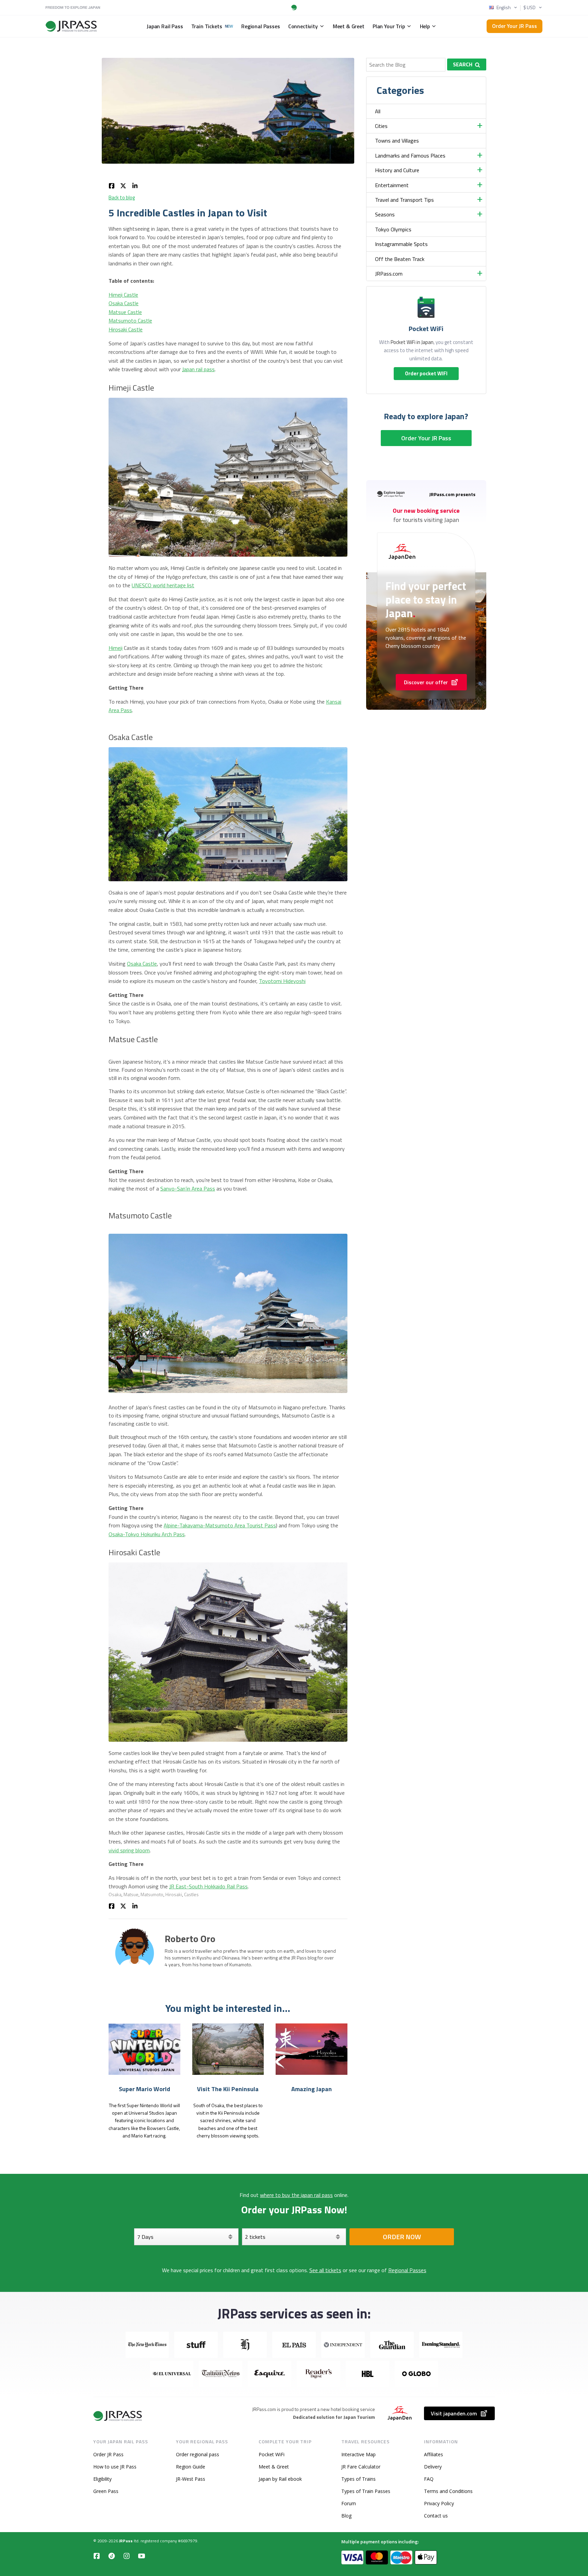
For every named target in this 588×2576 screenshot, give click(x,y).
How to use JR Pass (115, 2467)
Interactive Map (358, 2454)
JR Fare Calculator (361, 2467)
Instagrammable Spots (401, 244)
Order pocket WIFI (426, 373)
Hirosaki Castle (126, 329)
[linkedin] (135, 185)
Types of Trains (358, 2479)
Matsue (131, 1894)
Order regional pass (198, 2454)
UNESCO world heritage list (163, 585)
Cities (381, 126)
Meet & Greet (274, 2467)
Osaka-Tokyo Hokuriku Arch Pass (147, 1534)
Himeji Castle (123, 295)
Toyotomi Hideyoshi (282, 981)
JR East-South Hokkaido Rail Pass (208, 1886)
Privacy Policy (439, 2503)
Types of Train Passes (366, 2491)
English (504, 7)
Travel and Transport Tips (404, 200)
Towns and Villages (397, 141)
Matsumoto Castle (130, 321)
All (378, 111)
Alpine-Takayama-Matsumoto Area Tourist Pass (220, 1525)
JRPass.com (389, 274)
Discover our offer (426, 682)
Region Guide (191, 2467)
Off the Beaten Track (400, 259)
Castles (191, 1894)
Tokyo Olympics (393, 229)
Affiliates (434, 2454)
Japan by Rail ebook (280, 2479)
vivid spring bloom (129, 1850)
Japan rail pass (198, 369)
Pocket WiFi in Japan (412, 342)
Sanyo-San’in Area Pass (188, 1188)
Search (463, 64)
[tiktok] (112, 2556)
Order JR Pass (108, 2454)
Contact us (436, 2516)
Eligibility (102, 2479)
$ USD (529, 7)
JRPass (126, 2541)
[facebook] (112, 185)
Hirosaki (174, 1894)
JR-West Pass (191, 2479)
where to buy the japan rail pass (296, 2195)
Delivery (433, 2467)
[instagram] (127, 2556)
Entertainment (392, 185)
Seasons (385, 214)
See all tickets (325, 2270)
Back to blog (122, 198)
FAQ (429, 2479)
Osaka (115, 1894)
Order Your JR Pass (514, 26)
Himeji (116, 648)
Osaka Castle (124, 303)
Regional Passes (407, 2270)
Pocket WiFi (272, 2454)
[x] (123, 185)
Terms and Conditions (448, 2491)
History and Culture (397, 170)
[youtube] (142, 2556)
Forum (349, 2503)
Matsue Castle (125, 312)
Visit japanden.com (454, 2413)
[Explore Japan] (118, 2416)
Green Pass (106, 2491)
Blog (346, 2516)
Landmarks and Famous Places (410, 155)
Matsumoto (152, 1894)
